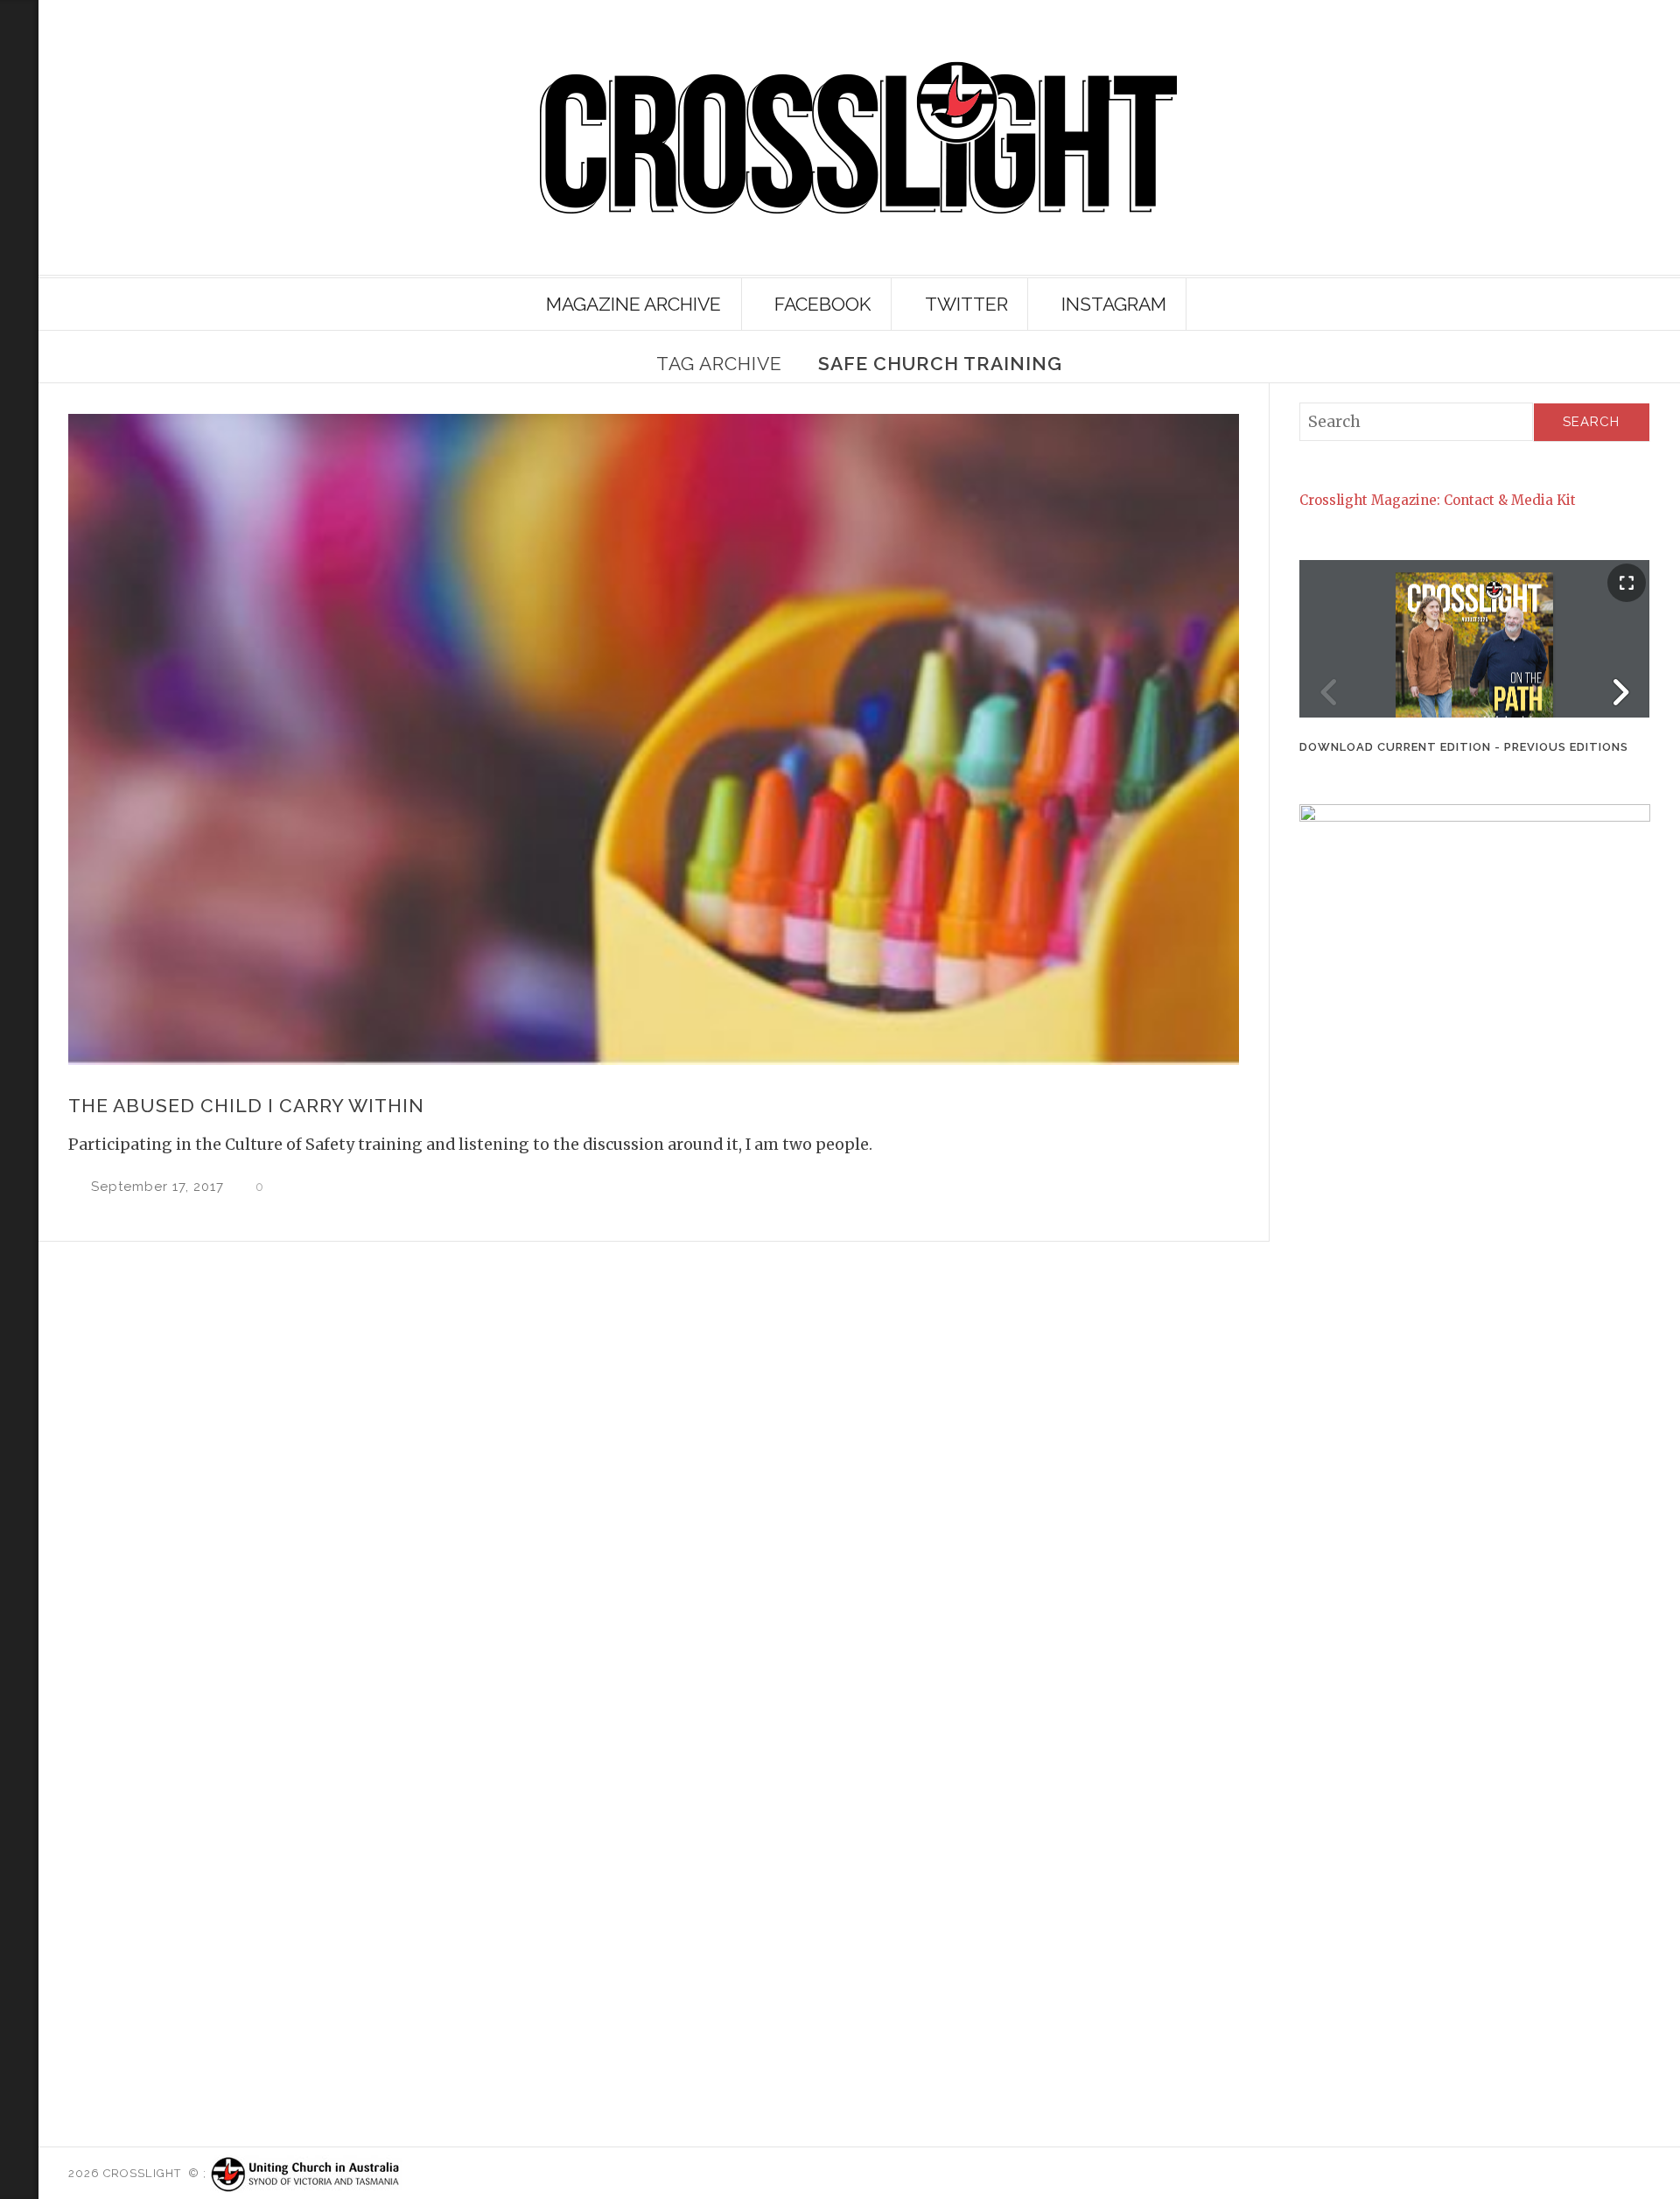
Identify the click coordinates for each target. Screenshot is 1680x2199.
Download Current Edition (1395, 747)
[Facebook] (16, 243)
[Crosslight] (859, 138)
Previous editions (1566, 747)
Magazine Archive (633, 304)
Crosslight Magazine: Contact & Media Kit (1438, 500)
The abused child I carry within (246, 1106)
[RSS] (19, 67)
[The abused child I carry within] (653, 740)
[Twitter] (16, 214)
